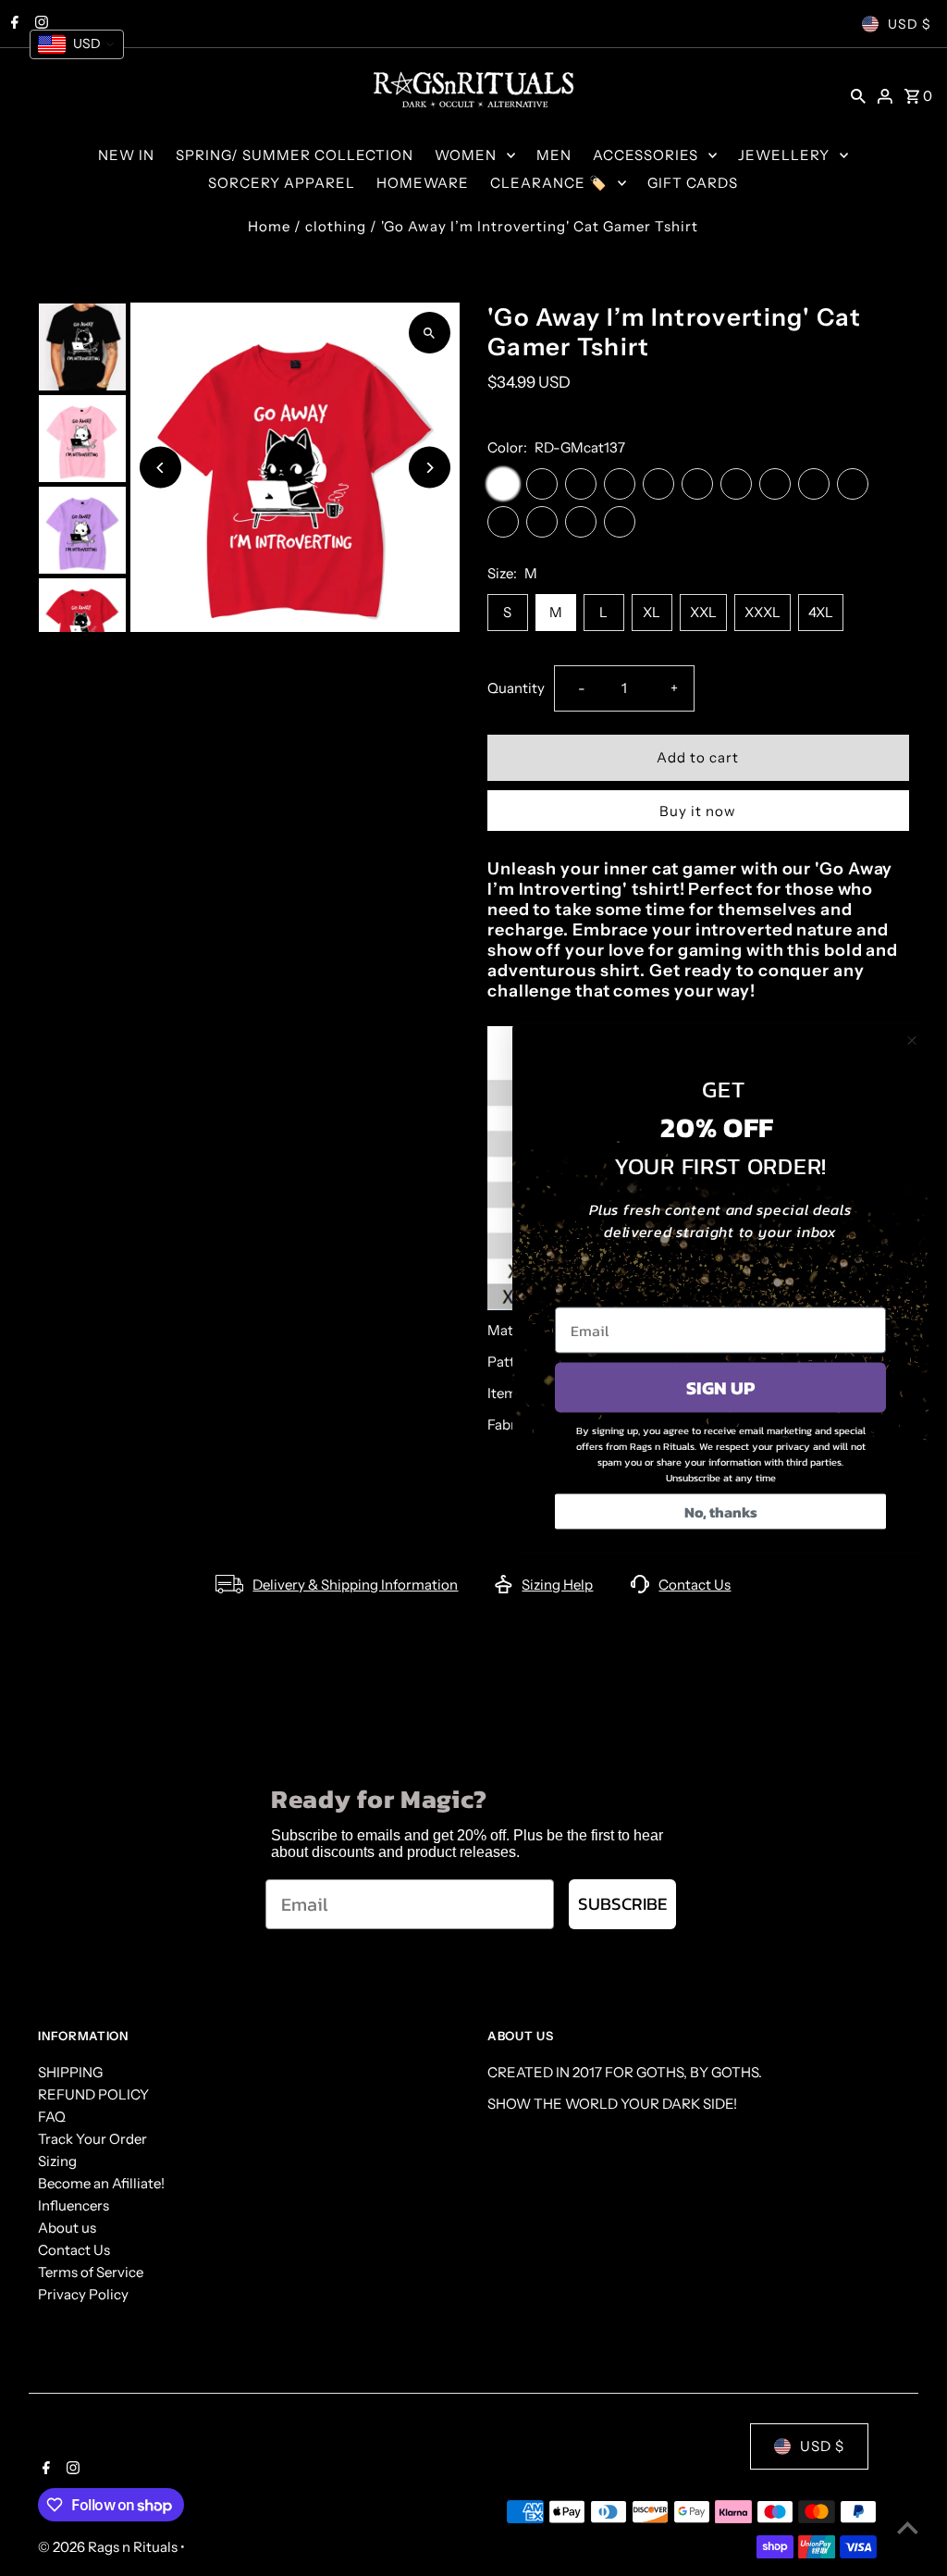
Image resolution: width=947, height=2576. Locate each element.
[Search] (858, 95)
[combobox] (77, 44)
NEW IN (126, 155)
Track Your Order (92, 2139)
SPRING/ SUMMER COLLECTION (295, 155)
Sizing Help (557, 1585)
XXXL (763, 612)
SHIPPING (70, 2072)
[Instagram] (71, 2470)
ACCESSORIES (646, 155)
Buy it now (698, 811)
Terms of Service (91, 2272)
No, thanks (721, 1512)
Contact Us (695, 1585)
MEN (554, 155)
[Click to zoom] (430, 333)
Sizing (57, 2161)
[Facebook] (44, 2470)
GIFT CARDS (693, 183)
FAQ (52, 2117)
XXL (703, 612)
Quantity (516, 688)
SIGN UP (720, 1388)
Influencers (74, 2205)
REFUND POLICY (93, 2094)
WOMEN (466, 155)
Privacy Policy (83, 2294)
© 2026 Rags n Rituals (109, 2547)
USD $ (910, 24)
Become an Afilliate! (101, 2183)
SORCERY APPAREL (282, 183)
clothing (336, 226)
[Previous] (160, 468)
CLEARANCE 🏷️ (549, 183)
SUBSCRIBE (622, 1904)
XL (652, 612)
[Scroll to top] (908, 2527)
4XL (821, 612)
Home (269, 226)
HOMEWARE (423, 183)
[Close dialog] (912, 1041)
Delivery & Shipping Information (355, 1585)
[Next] (430, 468)
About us (67, 2228)
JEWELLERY (784, 155)
